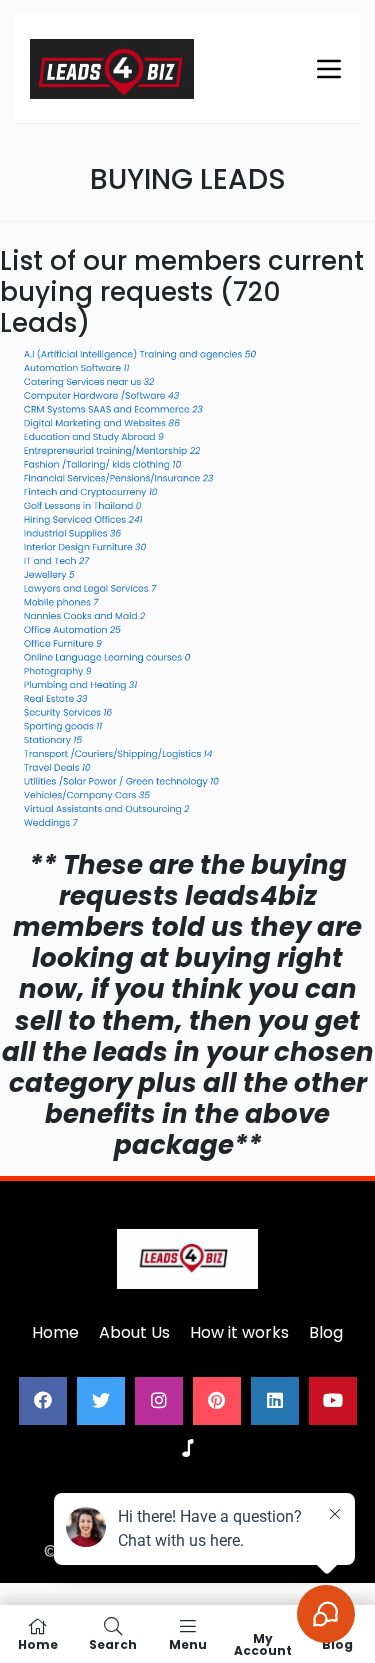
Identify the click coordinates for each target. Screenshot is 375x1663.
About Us (134, 1332)
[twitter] (101, 1401)
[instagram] (159, 1401)
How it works (239, 1332)
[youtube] (333, 1401)
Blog (326, 1332)
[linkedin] (275, 1401)
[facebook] (43, 1401)
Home (55, 1332)
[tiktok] (188, 1449)
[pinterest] (217, 1401)
